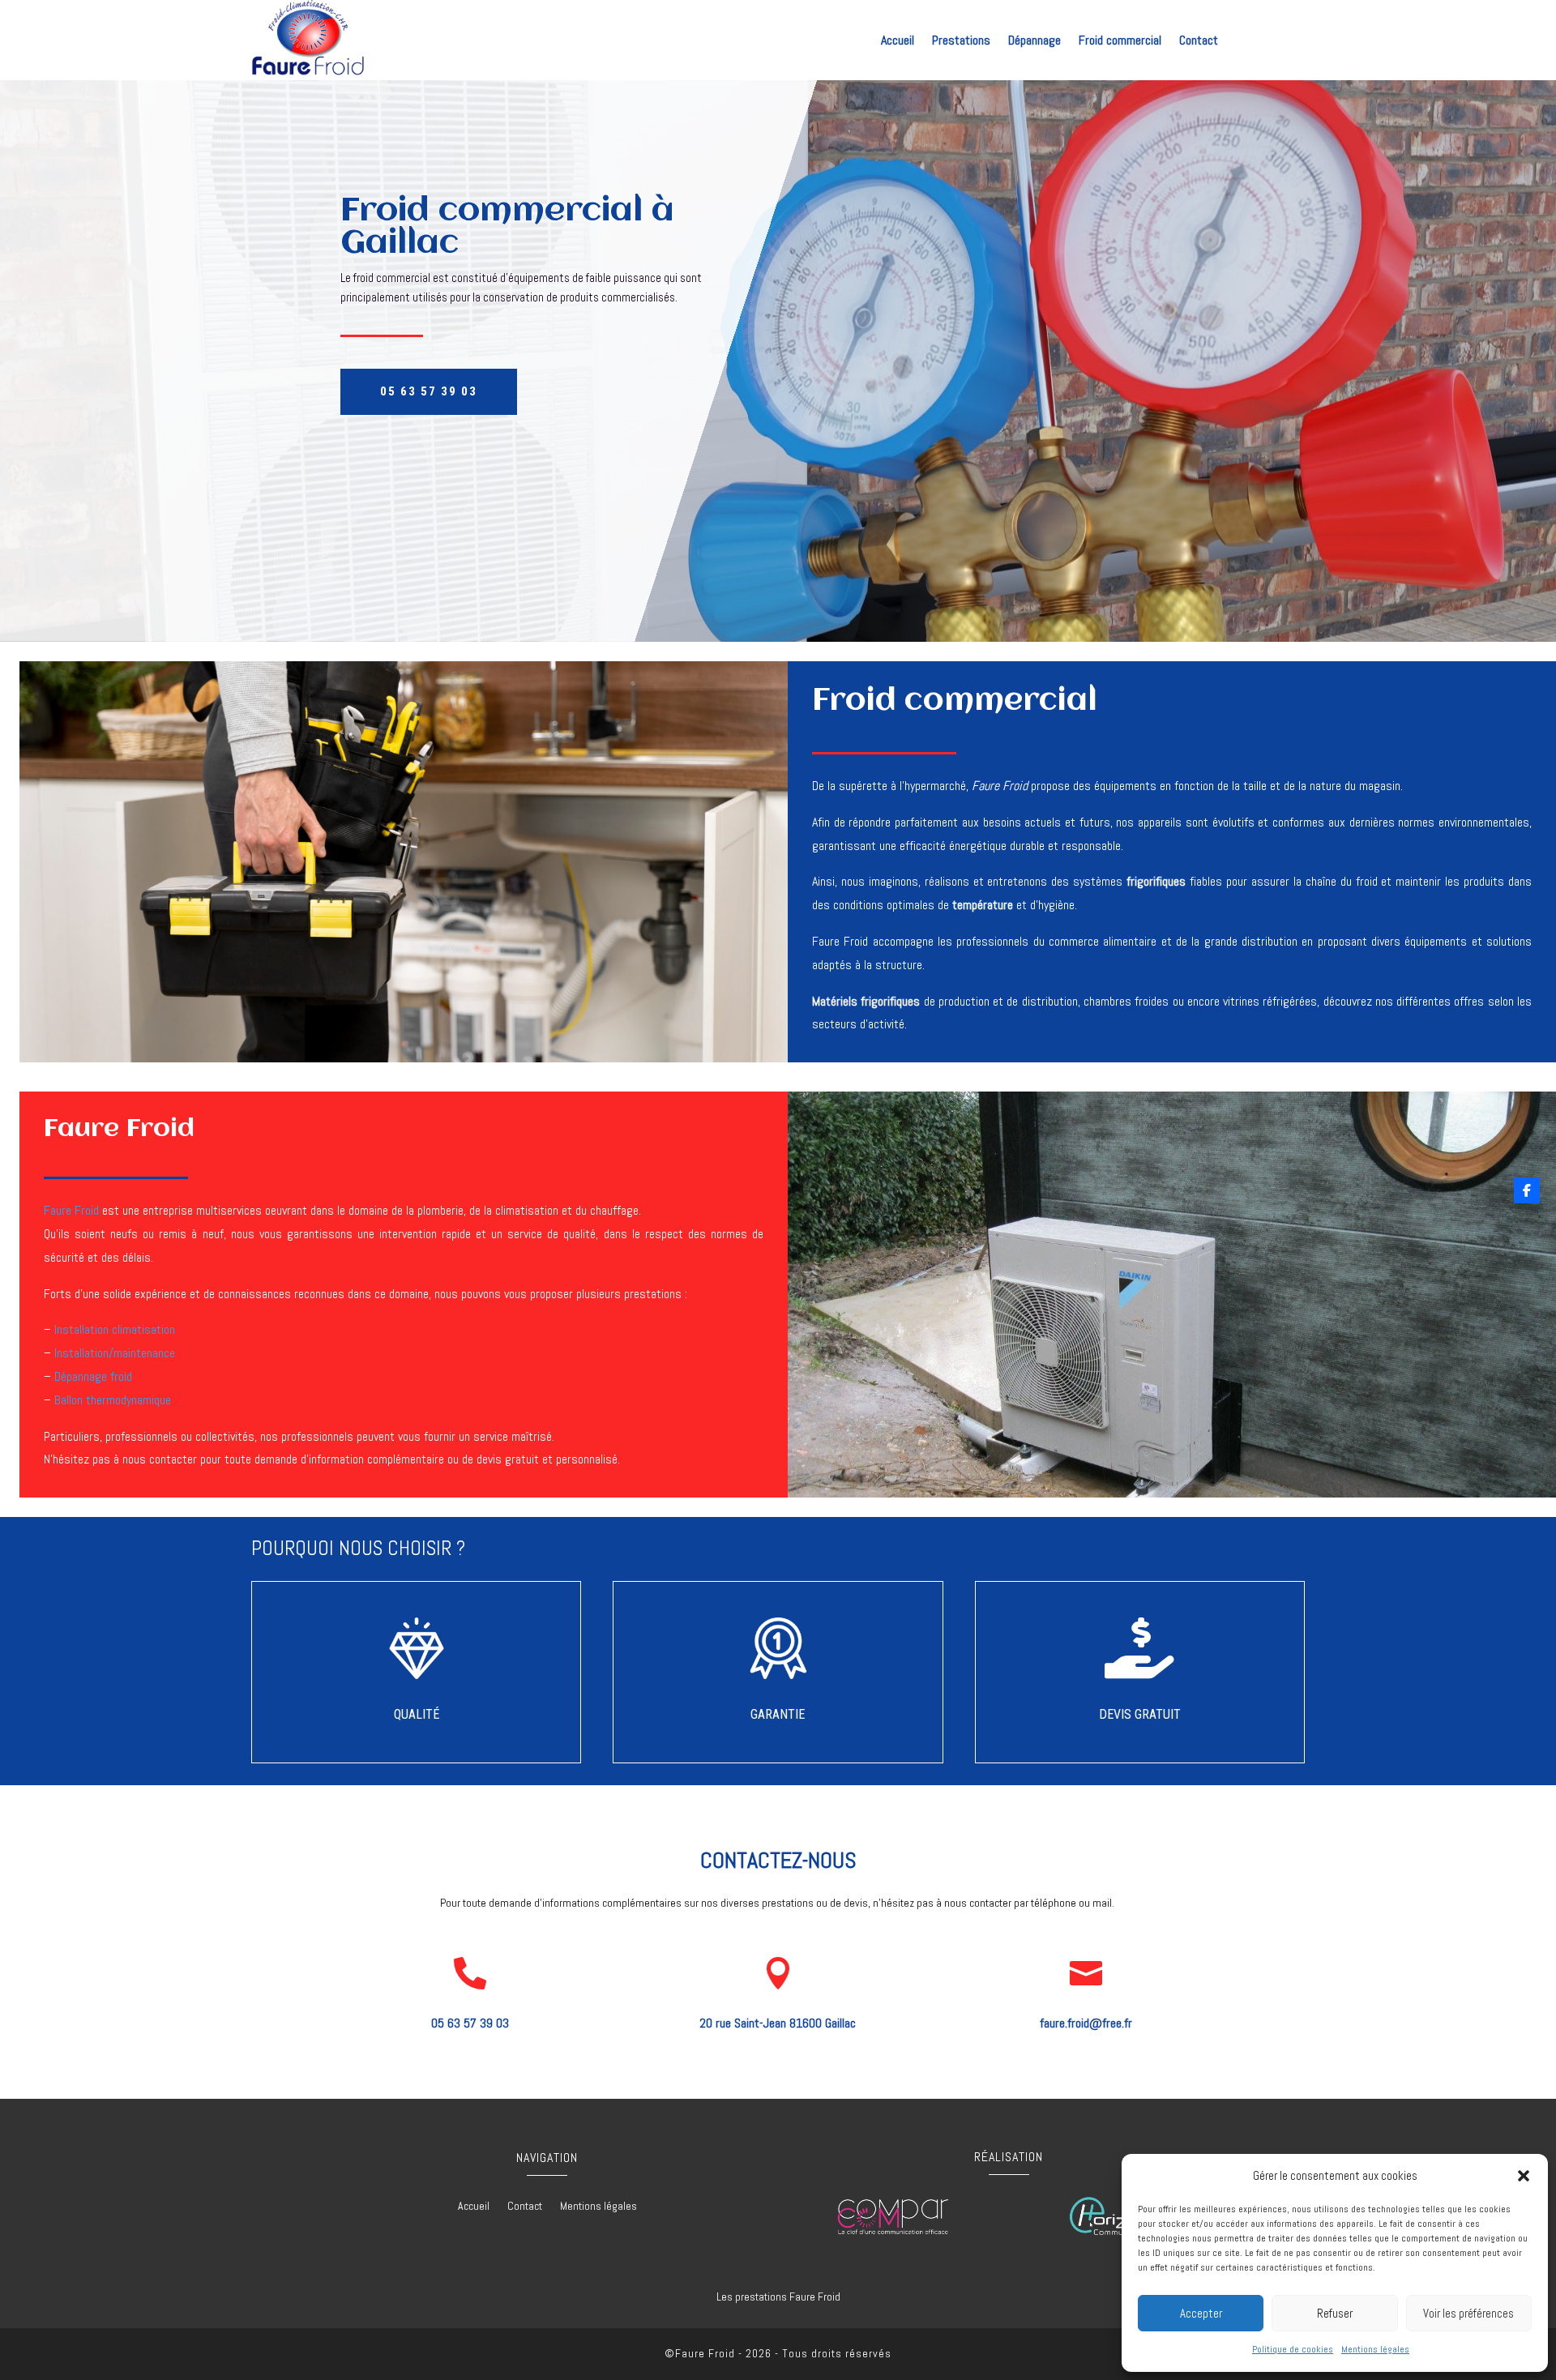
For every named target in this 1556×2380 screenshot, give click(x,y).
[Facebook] (1527, 1190)
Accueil (898, 42)
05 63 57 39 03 (429, 391)
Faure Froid (71, 1210)
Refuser (1335, 2313)
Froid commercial (1120, 42)
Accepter (1201, 2313)
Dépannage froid (93, 1376)
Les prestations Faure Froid (778, 2297)
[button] (1524, 2176)
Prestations (961, 42)
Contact (1199, 42)
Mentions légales (1375, 2349)
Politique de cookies (1293, 2349)
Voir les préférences (1468, 2313)
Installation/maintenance (115, 1353)
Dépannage (1034, 42)
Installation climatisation (115, 1329)
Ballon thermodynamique (113, 1400)
